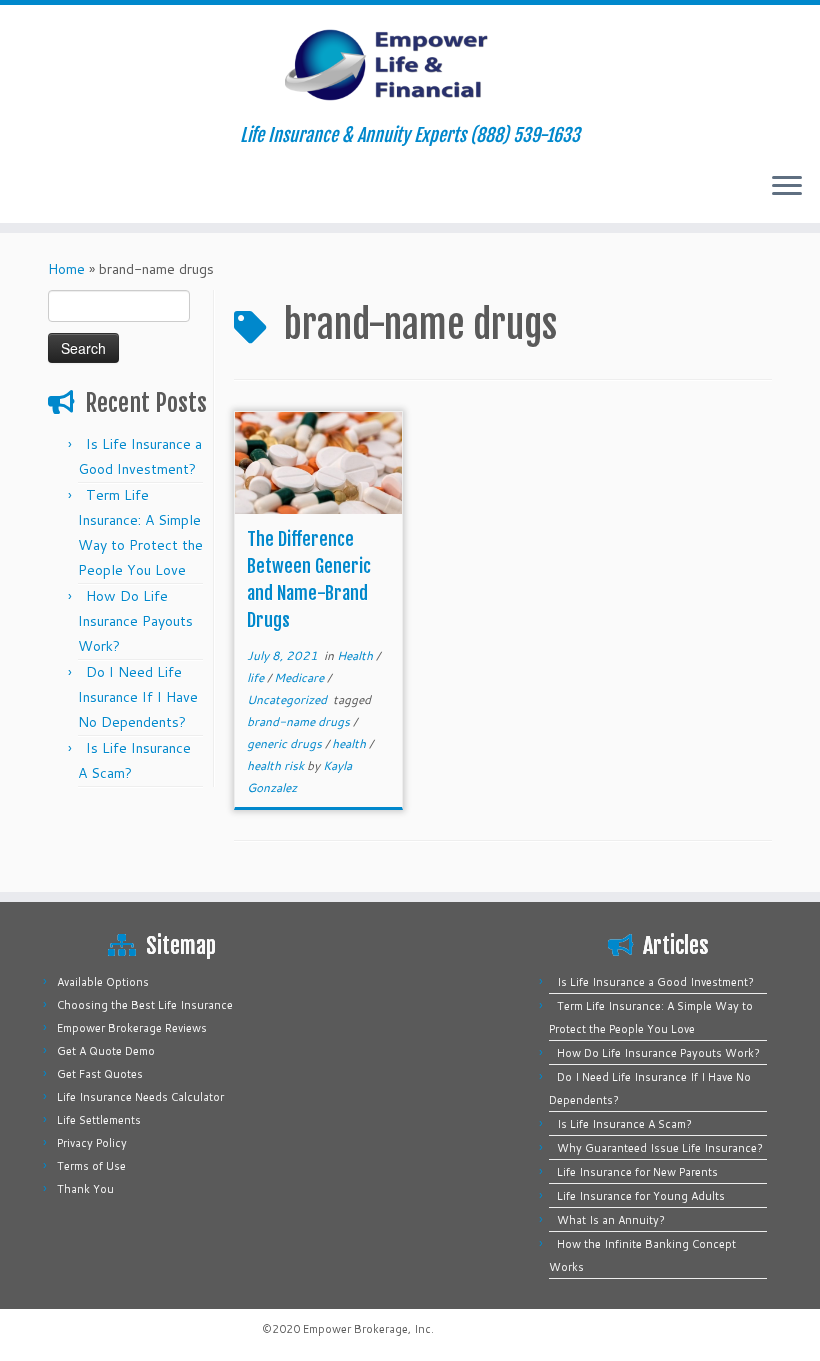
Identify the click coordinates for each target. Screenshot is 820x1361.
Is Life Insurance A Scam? (624, 1124)
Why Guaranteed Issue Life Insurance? (660, 1148)
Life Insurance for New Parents (637, 1172)
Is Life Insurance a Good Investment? (655, 982)
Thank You (85, 1189)
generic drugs (286, 743)
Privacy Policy (92, 1143)
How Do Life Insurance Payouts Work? (135, 621)
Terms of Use (91, 1166)
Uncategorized (288, 699)
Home (66, 269)
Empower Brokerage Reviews (132, 1028)
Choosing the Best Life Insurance (145, 1005)
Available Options (103, 982)
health (350, 743)
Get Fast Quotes (100, 1074)
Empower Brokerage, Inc (367, 1329)
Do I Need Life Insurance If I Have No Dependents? (138, 697)
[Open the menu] (787, 187)
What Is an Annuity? (611, 1220)
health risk (277, 765)
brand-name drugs (300, 721)
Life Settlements (99, 1120)
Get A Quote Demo (106, 1051)
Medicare (300, 677)
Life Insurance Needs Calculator (140, 1097)
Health (356, 655)
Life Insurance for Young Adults (641, 1196)
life (257, 677)
